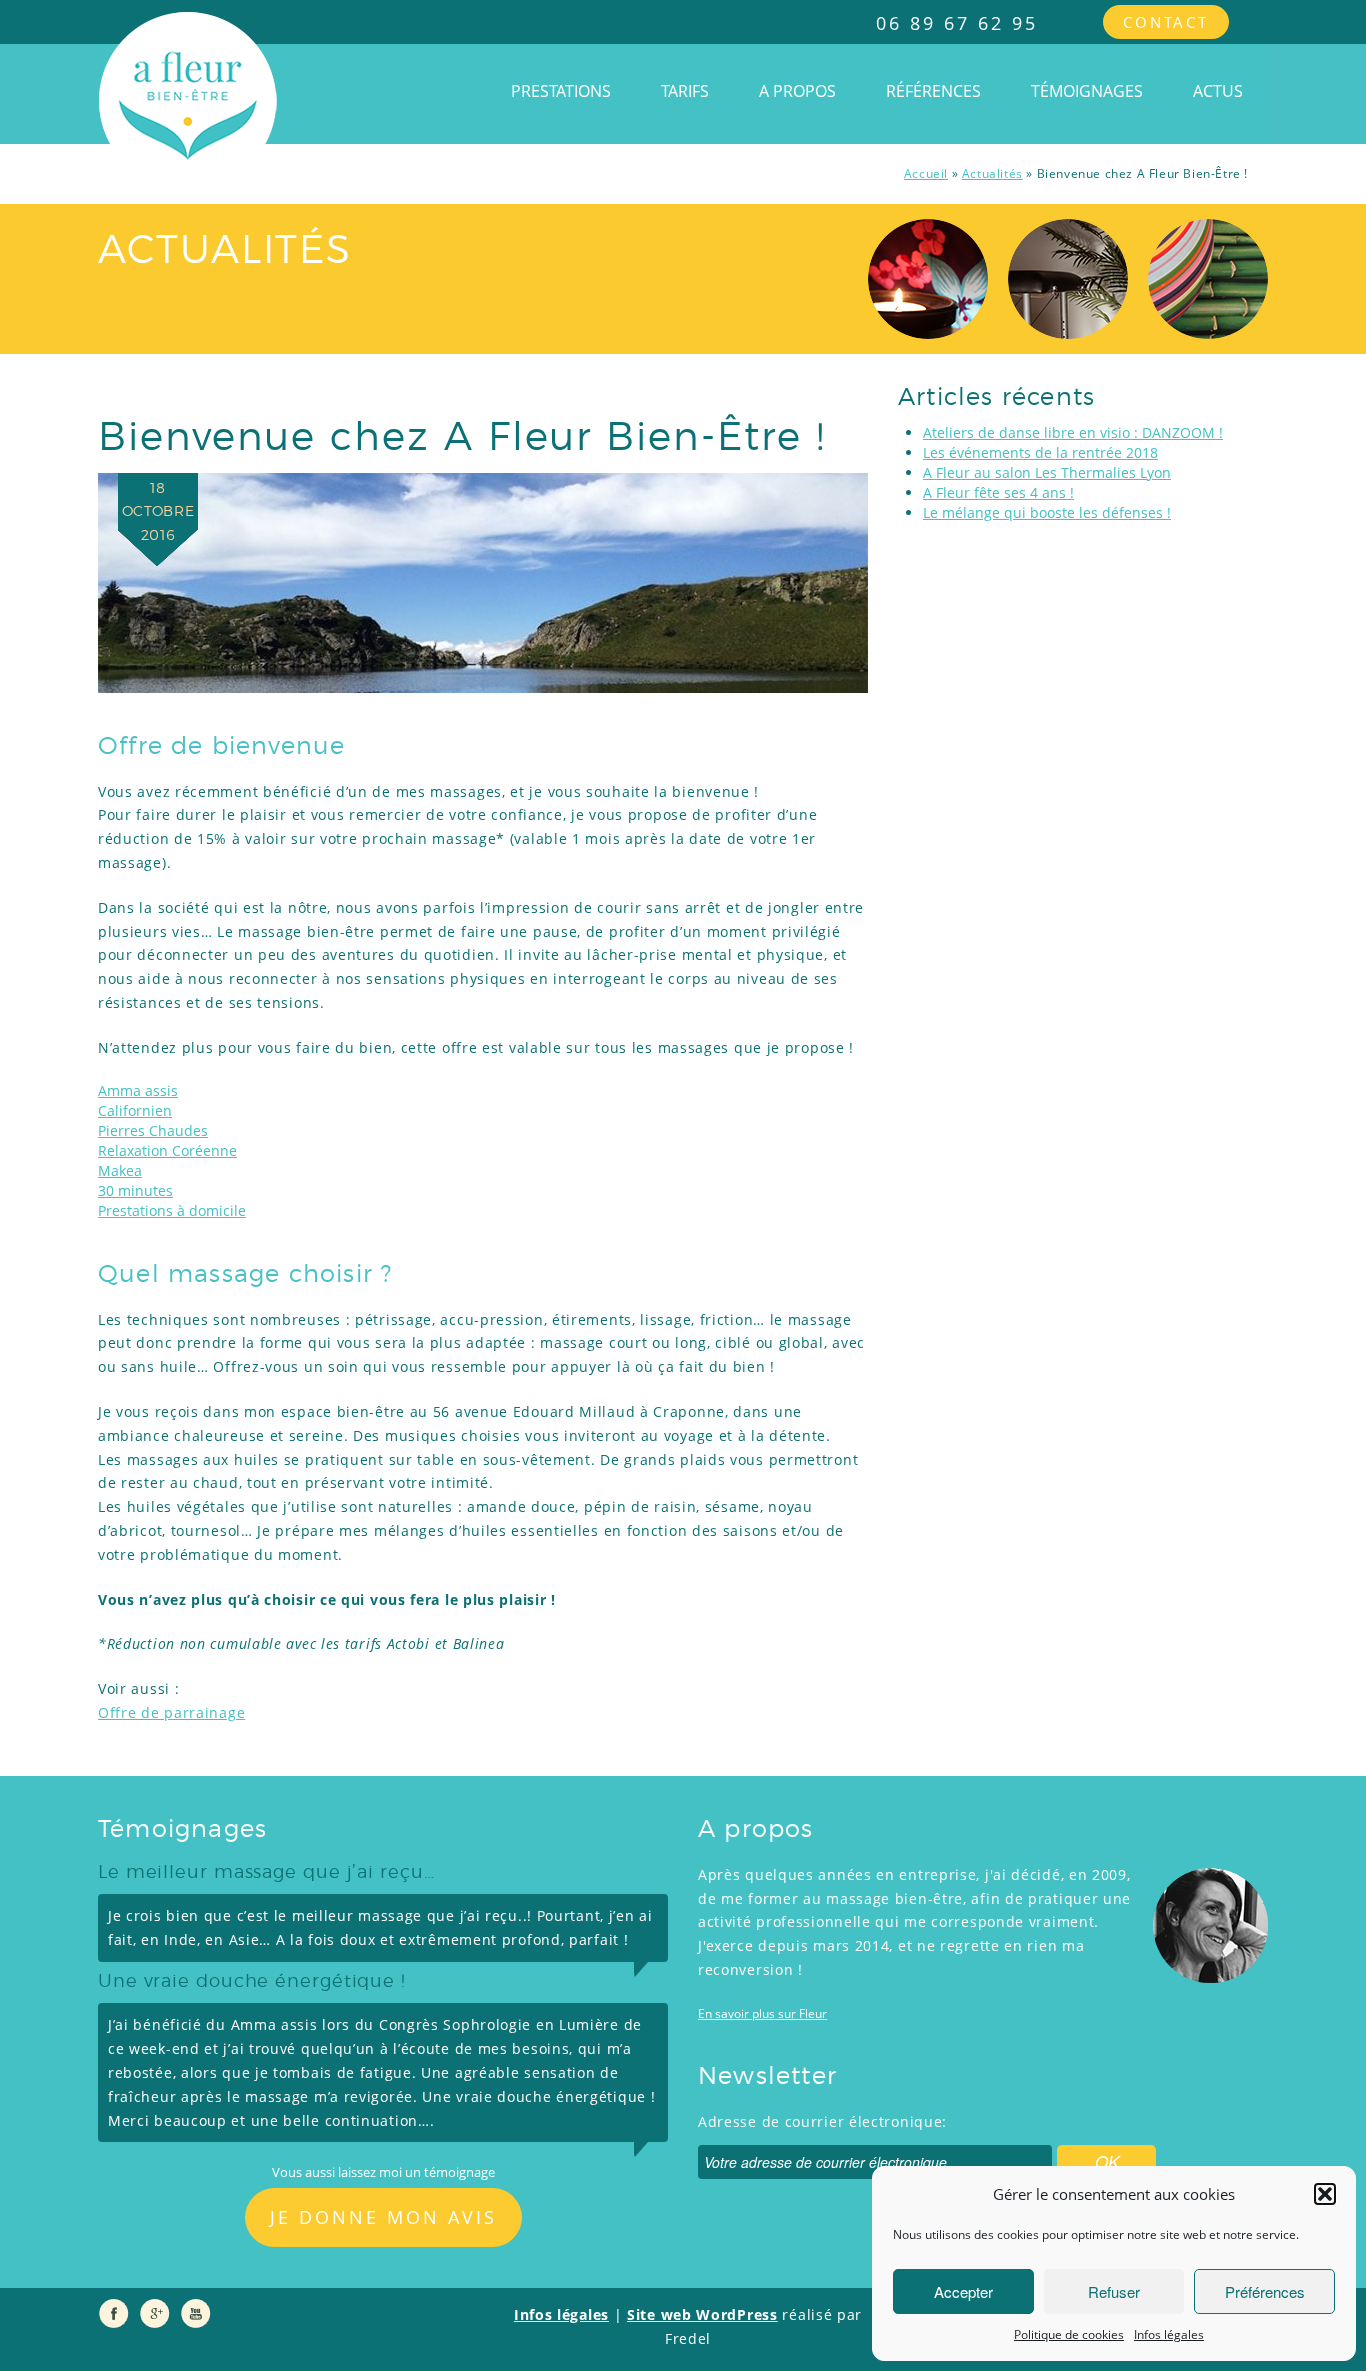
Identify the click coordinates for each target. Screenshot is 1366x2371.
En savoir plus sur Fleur (762, 2013)
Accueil (926, 173)
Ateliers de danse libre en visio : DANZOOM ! (1073, 432)
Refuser (1114, 2291)
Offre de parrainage (171, 1712)
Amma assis (138, 1090)
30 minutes (135, 1190)
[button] (1325, 2194)
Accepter (963, 2291)
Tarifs (685, 91)
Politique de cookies (1069, 2334)
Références (933, 91)
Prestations (561, 91)
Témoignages (1087, 91)
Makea (120, 1170)
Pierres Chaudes (153, 1130)
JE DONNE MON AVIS (383, 2217)
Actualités (992, 173)
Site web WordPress (702, 2314)
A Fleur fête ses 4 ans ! (998, 492)
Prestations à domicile (172, 1210)
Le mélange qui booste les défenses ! (1047, 512)
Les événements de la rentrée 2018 (1040, 452)
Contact (1166, 22)
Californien (135, 1110)
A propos (797, 91)
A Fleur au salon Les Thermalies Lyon (1047, 472)
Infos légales (1169, 2334)
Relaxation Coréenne (167, 1150)
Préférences (1265, 2291)
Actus (1218, 91)
